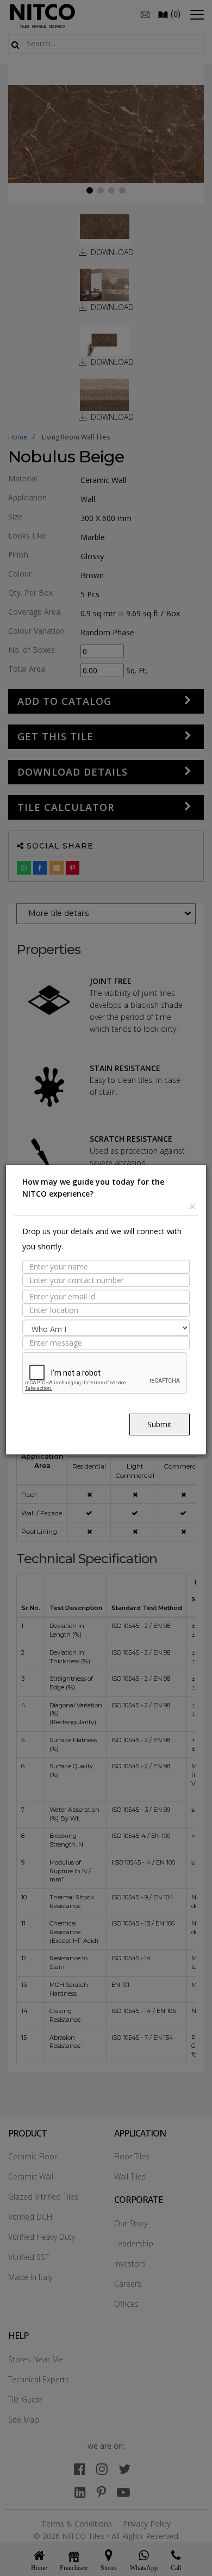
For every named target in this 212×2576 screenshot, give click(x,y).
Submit (160, 1424)
